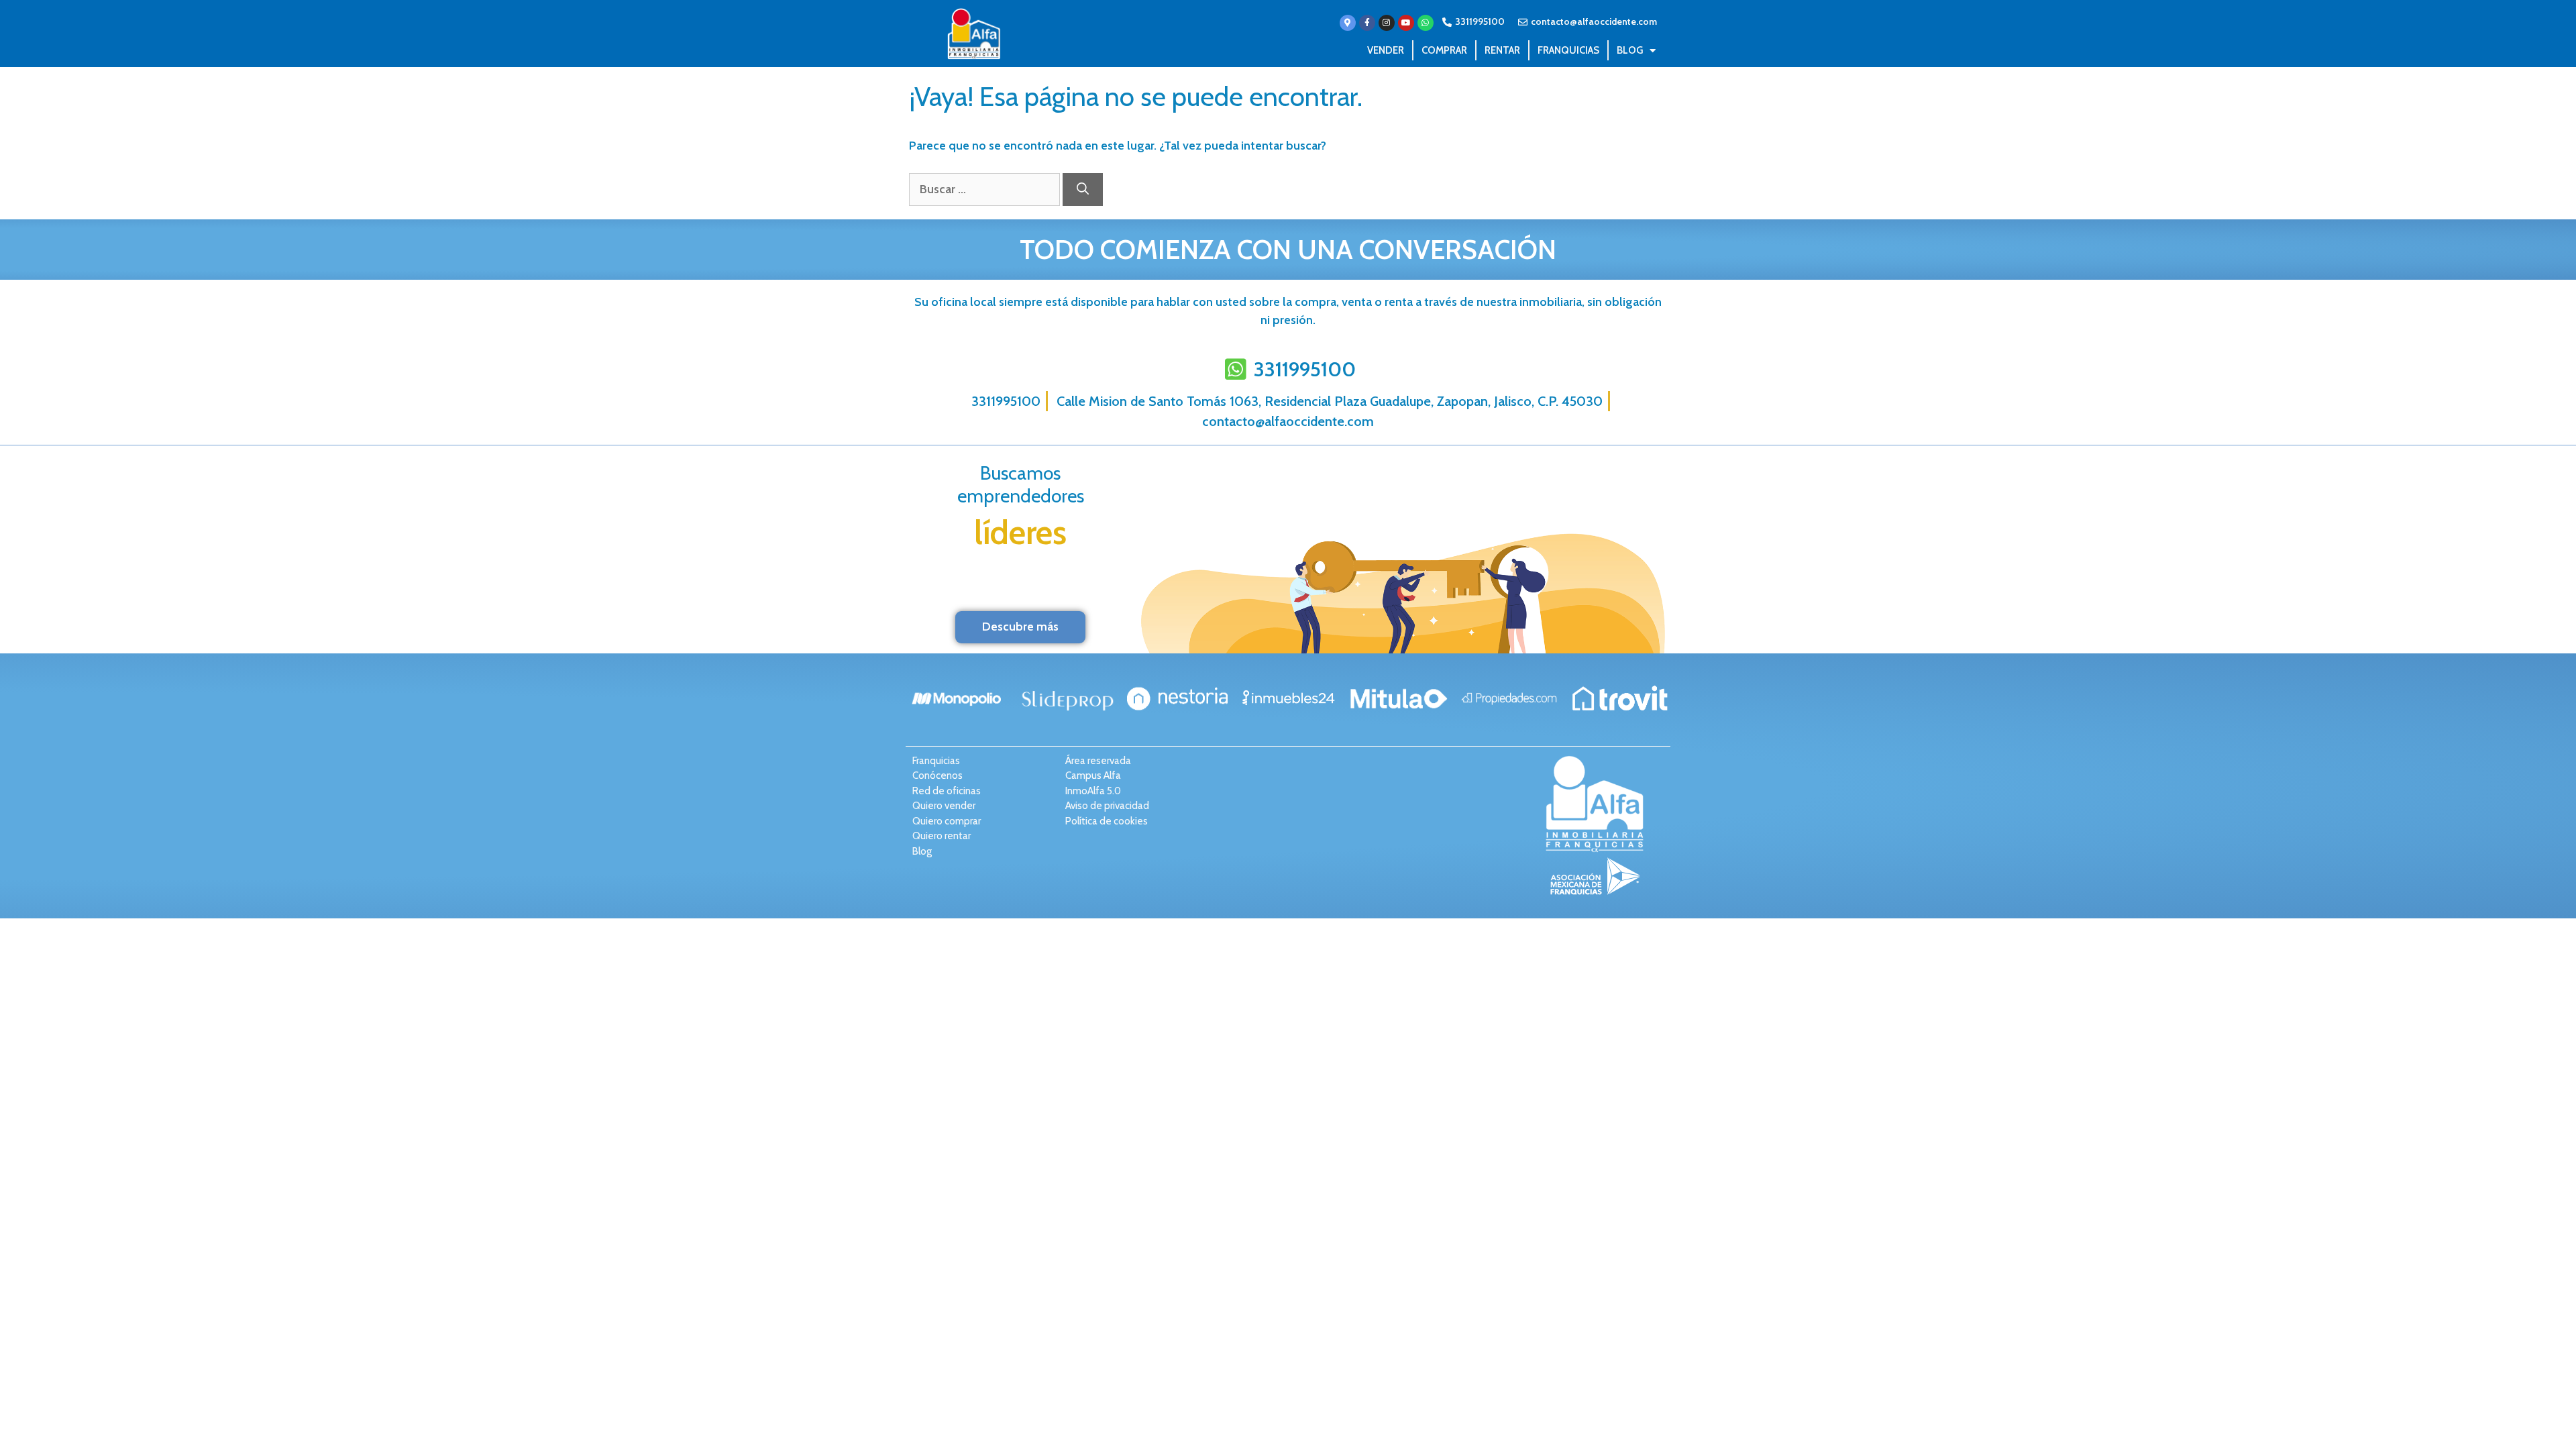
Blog (1630, 50)
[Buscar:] (986, 189)
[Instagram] (1387, 23)
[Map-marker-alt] (1348, 23)
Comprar (1444, 50)
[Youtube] (1406, 23)
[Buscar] (1083, 190)
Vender (1386, 50)
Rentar (1502, 50)
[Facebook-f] (1367, 23)
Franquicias (1568, 50)
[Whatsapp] (1426, 23)
